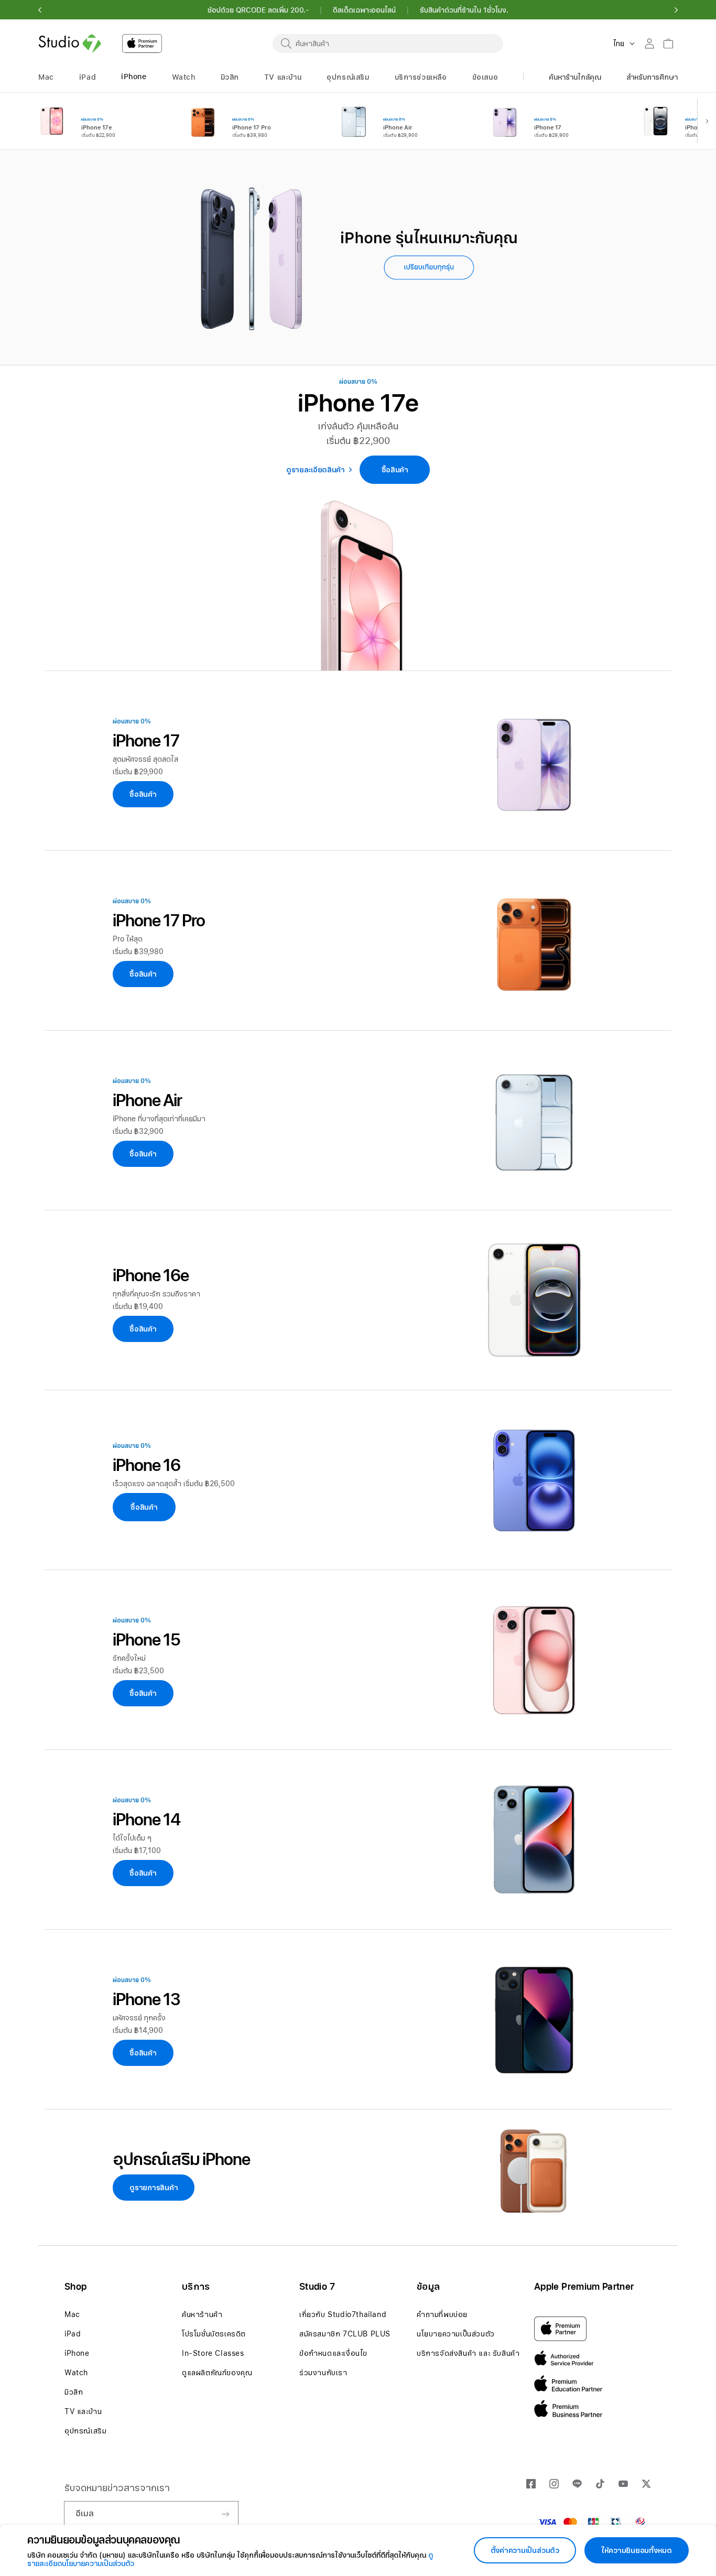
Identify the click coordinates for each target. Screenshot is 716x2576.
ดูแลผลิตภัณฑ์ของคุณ (217, 2373)
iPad (73, 2334)
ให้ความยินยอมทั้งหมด (637, 2550)
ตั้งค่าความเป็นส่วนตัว (525, 2550)
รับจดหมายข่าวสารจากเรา (117, 2488)
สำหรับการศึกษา (652, 77)
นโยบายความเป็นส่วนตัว (456, 2334)
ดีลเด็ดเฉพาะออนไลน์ (364, 10)
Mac (72, 2314)
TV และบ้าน (83, 2411)
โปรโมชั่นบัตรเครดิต (214, 2334)
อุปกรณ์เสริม (85, 2431)
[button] (40, 10)
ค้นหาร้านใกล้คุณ (575, 77)
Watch (76, 2373)
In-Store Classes (213, 2353)
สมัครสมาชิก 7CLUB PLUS (345, 2334)
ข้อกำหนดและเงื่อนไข (333, 2353)
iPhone (77, 2353)
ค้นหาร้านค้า (202, 2314)
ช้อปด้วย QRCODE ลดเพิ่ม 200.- (258, 10)
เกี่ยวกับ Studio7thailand (343, 2314)
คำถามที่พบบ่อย (442, 2314)
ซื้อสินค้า (144, 1507)
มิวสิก (74, 2392)
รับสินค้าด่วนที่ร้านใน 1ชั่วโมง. (464, 10)
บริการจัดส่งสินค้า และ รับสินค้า (468, 2353)
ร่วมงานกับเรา (323, 2373)
